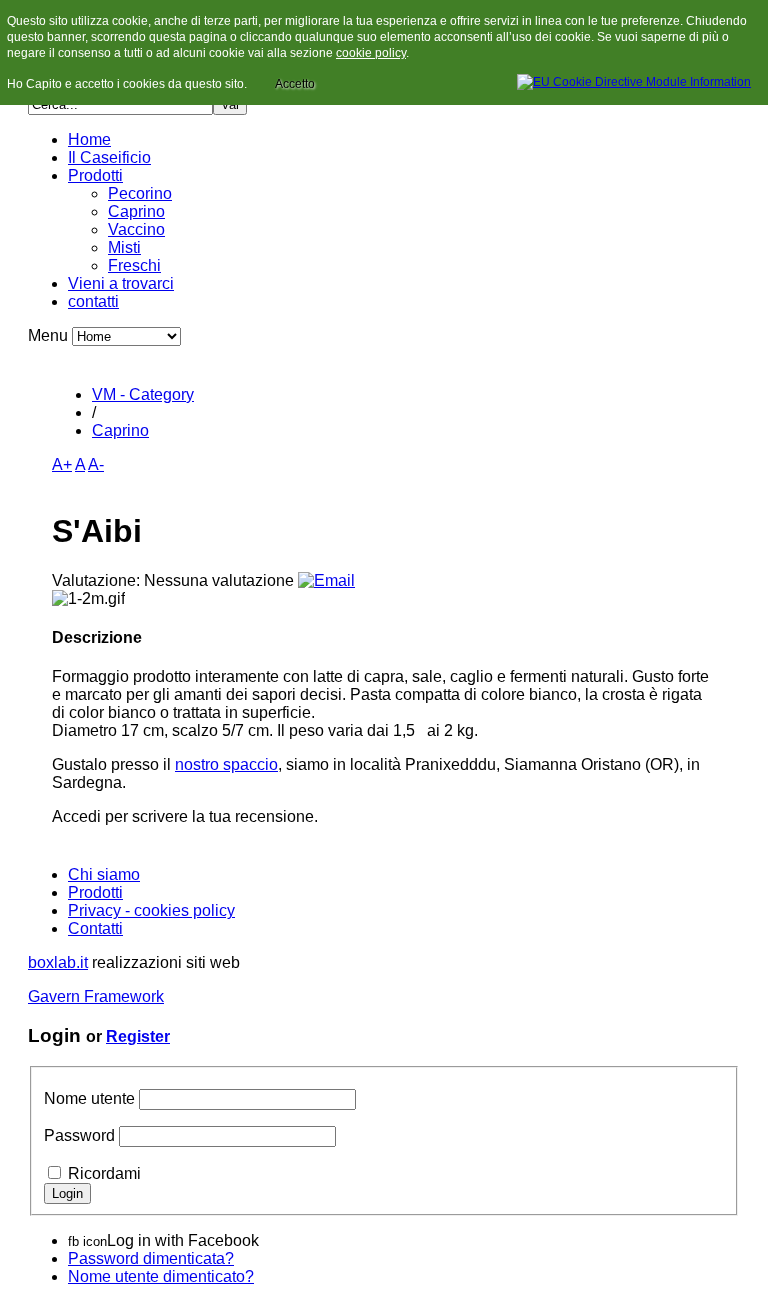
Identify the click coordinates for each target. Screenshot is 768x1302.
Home (89, 139)
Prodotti (95, 175)
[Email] (326, 580)
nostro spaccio (226, 764)
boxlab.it (58, 962)
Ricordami (104, 1173)
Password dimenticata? (151, 1258)
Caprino (136, 211)
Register (138, 1036)
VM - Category (143, 394)
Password (79, 1135)
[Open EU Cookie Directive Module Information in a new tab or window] (634, 79)
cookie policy (371, 53)
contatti (93, 301)
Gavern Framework (96, 996)
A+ (62, 464)
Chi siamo (104, 874)
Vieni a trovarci (121, 283)
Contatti (95, 928)
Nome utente (89, 1098)
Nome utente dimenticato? (161, 1276)
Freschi (134, 265)
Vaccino (136, 229)
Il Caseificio (109, 157)
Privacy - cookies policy (151, 910)
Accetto (295, 84)
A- (96, 464)
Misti (124, 247)
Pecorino (140, 193)
